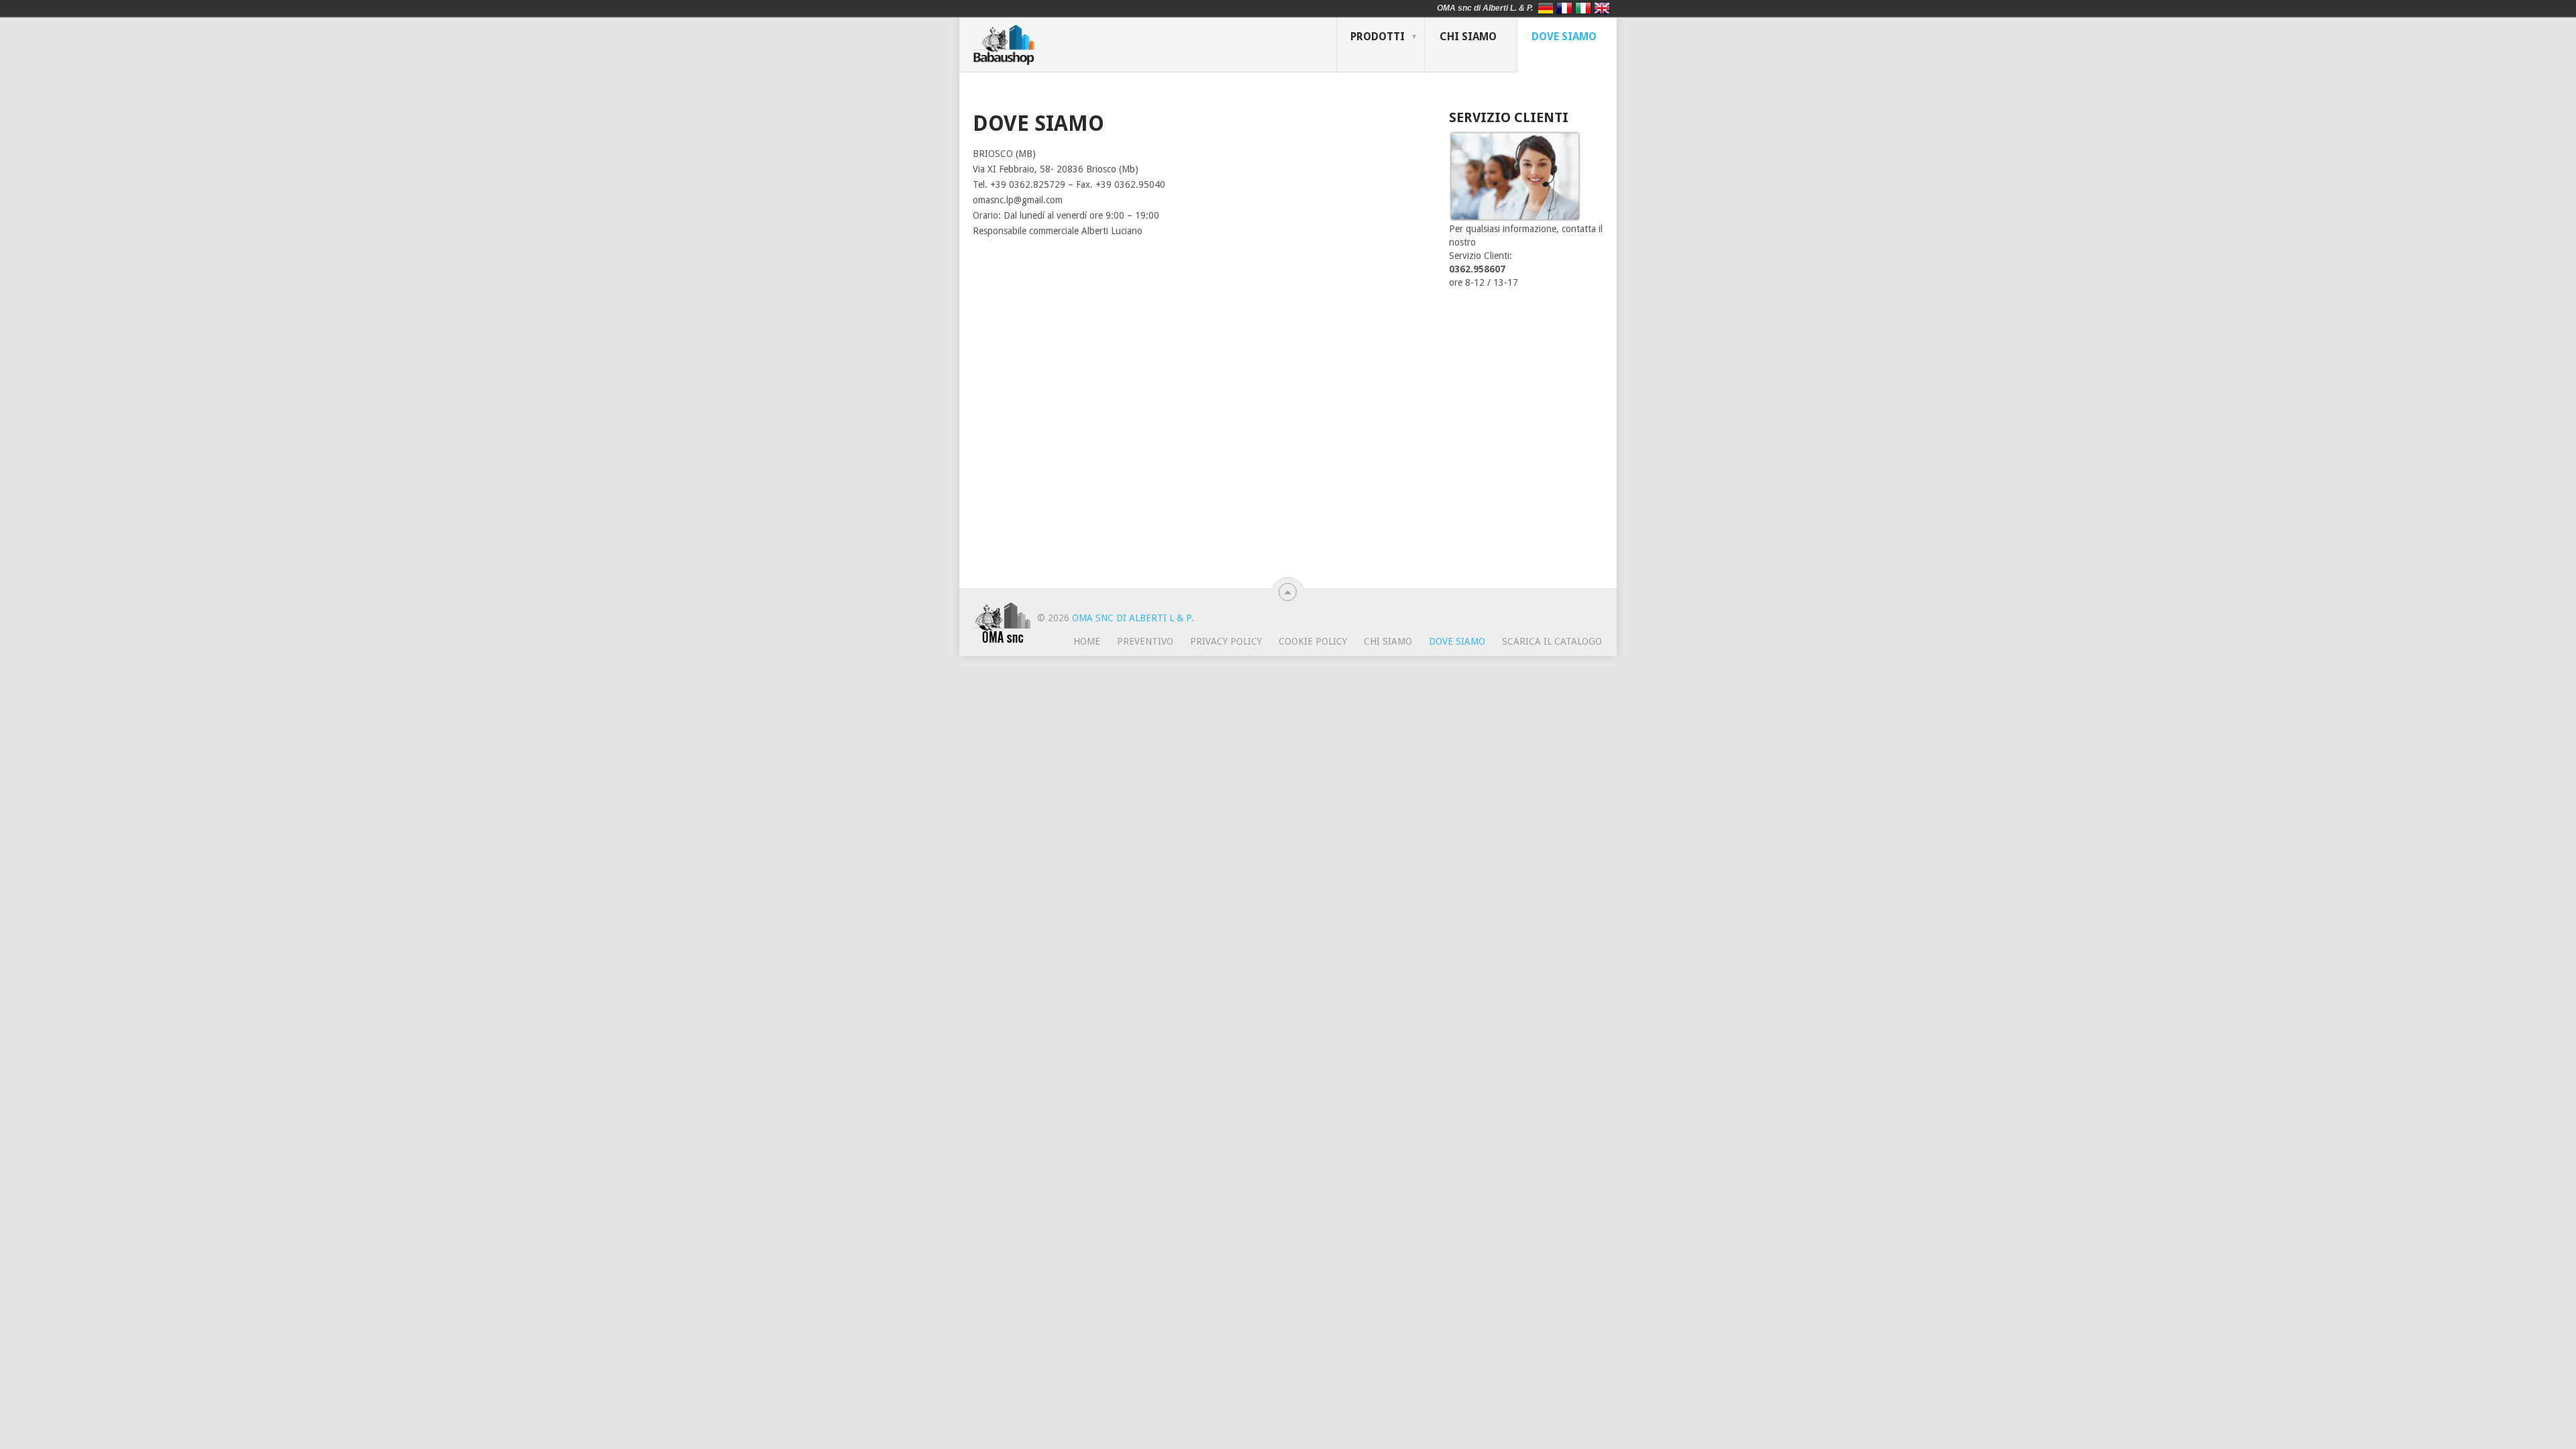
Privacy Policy (1226, 641)
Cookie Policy (1313, 641)
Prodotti (1378, 37)
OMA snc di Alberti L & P (1132, 618)
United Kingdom (1602, 8)
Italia (1583, 8)
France (1564, 8)
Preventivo (1145, 641)
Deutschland (1546, 8)
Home (1087, 641)
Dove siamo (1564, 37)
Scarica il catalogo (1552, 641)
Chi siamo (1468, 37)
